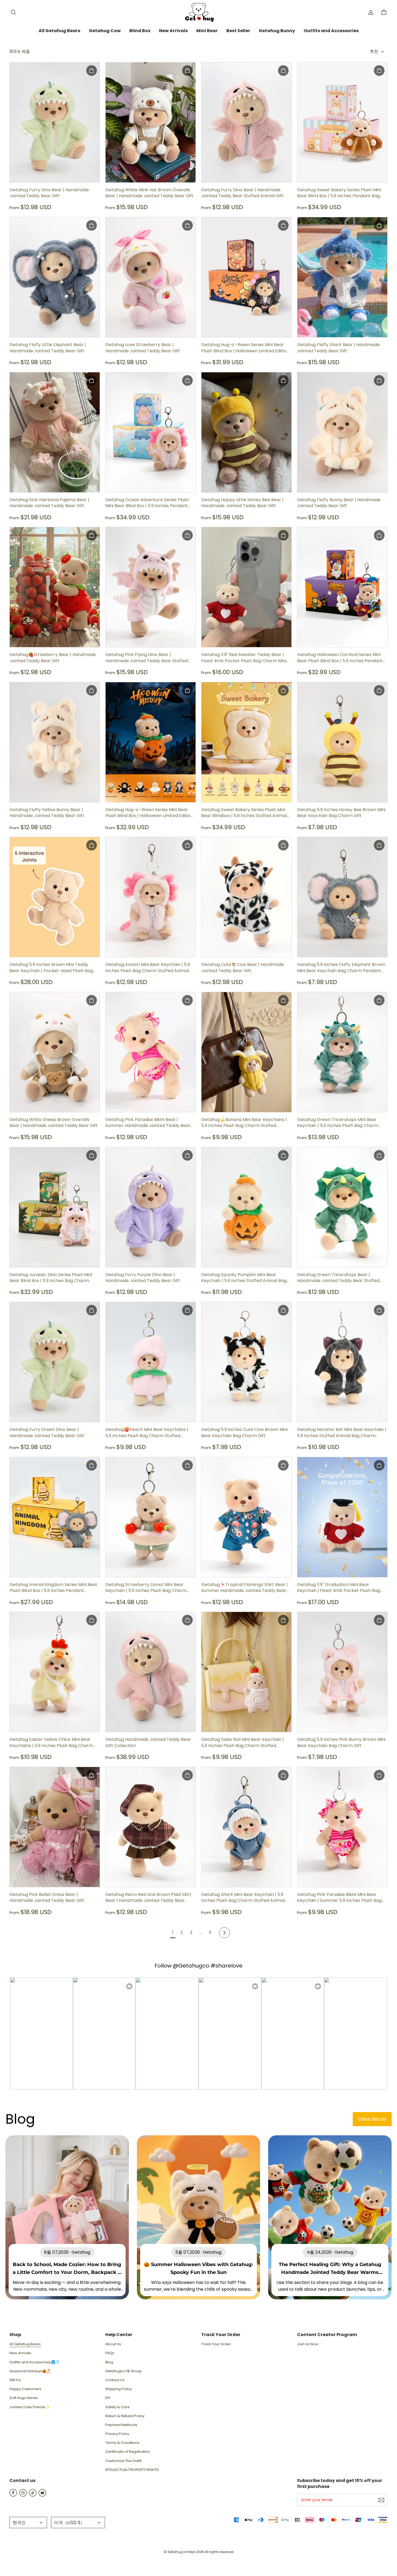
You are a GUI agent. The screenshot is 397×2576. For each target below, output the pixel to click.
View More (372, 2119)
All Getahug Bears (25, 2344)
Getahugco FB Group (124, 2371)
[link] (59, 31)
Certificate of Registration (128, 2452)
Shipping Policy (119, 2389)
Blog (109, 2362)
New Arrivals (20, 2353)
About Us (113, 2344)
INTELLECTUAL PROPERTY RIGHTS (132, 2470)
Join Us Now (308, 2344)
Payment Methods (121, 2425)
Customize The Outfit (123, 2461)
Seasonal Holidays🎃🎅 (30, 2371)
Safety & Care (117, 2407)
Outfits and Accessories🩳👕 (35, 2362)
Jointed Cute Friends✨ (30, 2407)
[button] (13, 12)
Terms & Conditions (122, 2443)
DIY (108, 2398)
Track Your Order (216, 2344)
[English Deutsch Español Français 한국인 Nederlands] (28, 2523)
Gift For (15, 2380)
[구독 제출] (381, 2500)
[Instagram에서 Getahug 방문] (23, 2495)
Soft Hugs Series (24, 2398)
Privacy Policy (117, 2434)
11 (210, 1933)
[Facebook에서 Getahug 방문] (13, 2495)
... (201, 1933)
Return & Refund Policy (125, 2416)
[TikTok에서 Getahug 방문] (33, 2495)
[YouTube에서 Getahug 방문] (42, 2495)
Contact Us (115, 2380)
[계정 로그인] (371, 12)
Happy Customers (25, 2389)
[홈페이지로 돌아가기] (198, 12)
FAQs (110, 2353)
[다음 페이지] (224, 1933)
